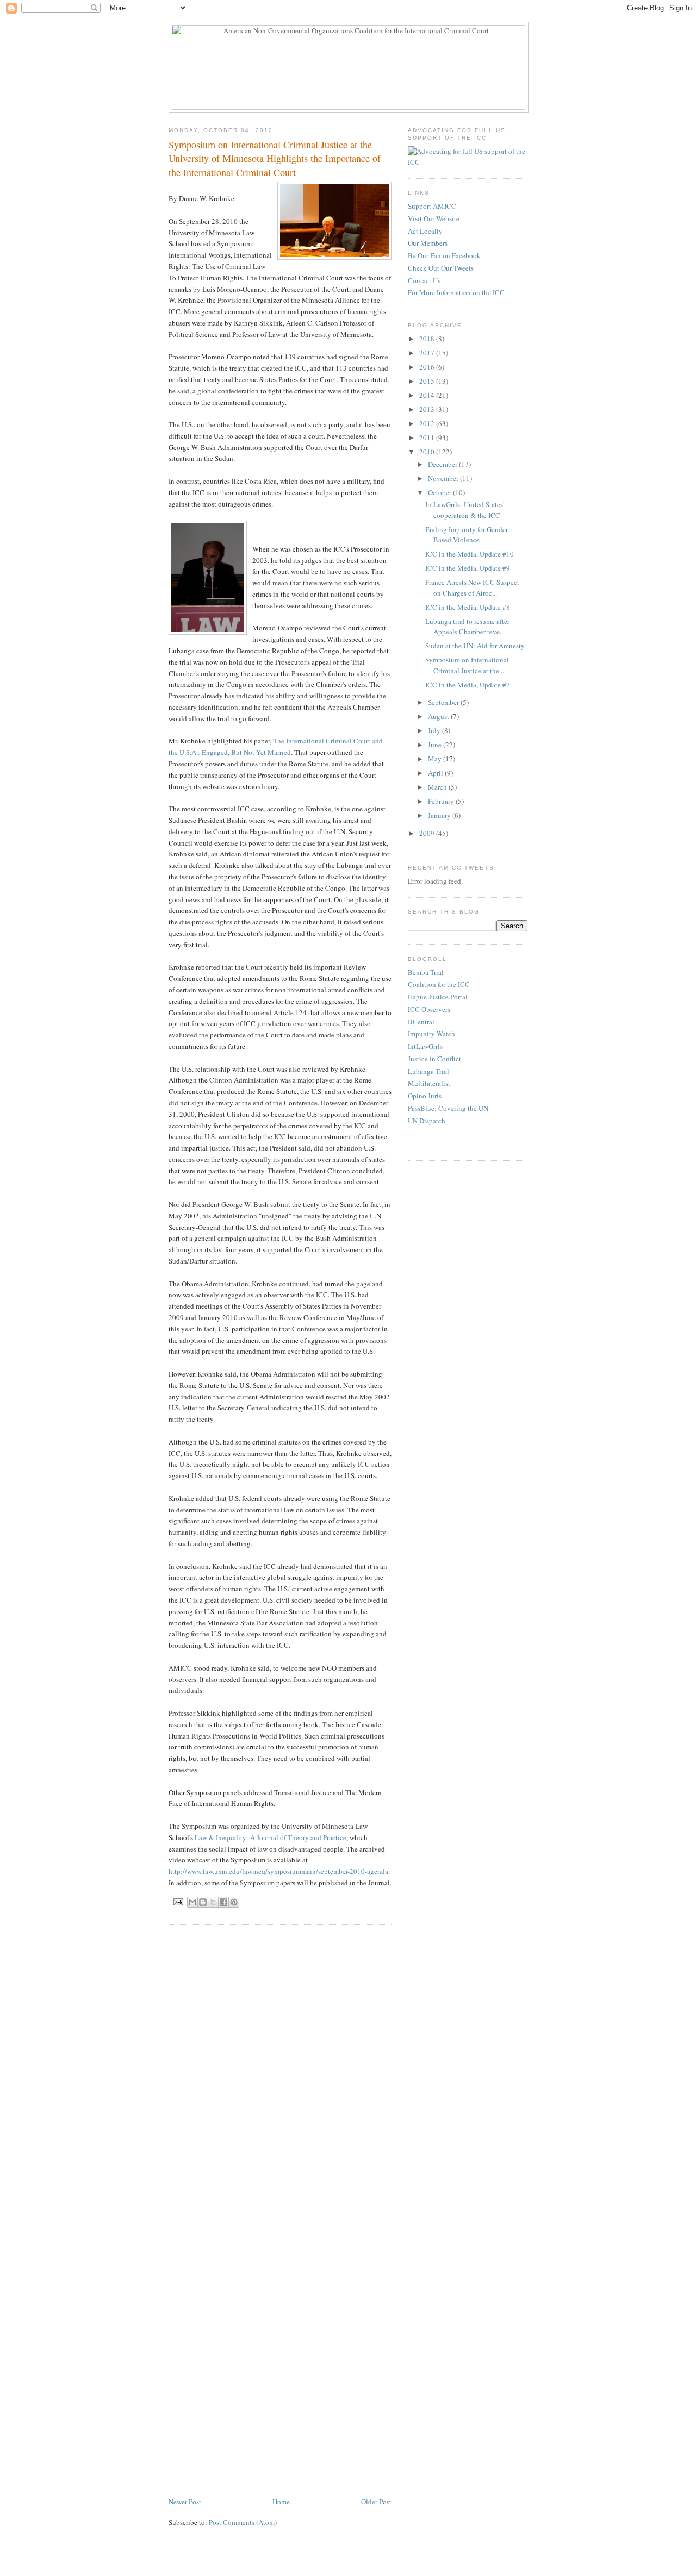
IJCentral (421, 1022)
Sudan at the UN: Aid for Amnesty (475, 646)
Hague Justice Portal (438, 997)
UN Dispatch (427, 1121)
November (444, 478)
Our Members (428, 243)
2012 (428, 423)
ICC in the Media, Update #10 (470, 554)
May (436, 759)
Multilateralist (429, 1083)
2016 (428, 367)
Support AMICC (432, 206)
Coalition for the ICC (439, 984)
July (435, 730)
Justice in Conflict (434, 1059)
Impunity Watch (431, 1034)
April (436, 773)
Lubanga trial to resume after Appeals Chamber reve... (467, 627)
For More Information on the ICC (456, 292)
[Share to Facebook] (223, 1902)
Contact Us (424, 280)
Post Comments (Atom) (243, 2522)
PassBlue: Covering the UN (448, 1108)
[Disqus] (280, 2071)
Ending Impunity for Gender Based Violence (467, 535)
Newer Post (185, 2502)
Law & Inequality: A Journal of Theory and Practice (271, 1837)
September (444, 702)
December (443, 464)
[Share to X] (213, 1902)
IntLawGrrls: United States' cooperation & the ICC (465, 510)
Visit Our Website (434, 218)
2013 (428, 409)
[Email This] (192, 1902)
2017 (428, 353)
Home (281, 2502)
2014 (428, 395)
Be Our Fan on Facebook (444, 255)
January (440, 815)
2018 (428, 339)
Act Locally (425, 231)
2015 (428, 381)
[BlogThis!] (203, 1902)
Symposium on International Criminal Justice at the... (467, 665)
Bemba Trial (426, 972)
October (440, 492)
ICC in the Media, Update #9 (468, 568)
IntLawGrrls (425, 1046)
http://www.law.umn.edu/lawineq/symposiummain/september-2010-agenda (278, 1871)
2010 (428, 452)
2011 (428, 437)
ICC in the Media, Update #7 (468, 685)
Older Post (376, 2502)
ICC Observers (429, 1009)
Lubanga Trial (428, 1071)
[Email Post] (178, 1901)
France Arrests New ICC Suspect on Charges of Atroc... (472, 587)
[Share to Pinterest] (234, 1902)
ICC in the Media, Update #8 (468, 607)
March (438, 787)
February (442, 801)
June (436, 745)
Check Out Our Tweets (441, 268)
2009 (428, 833)
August (439, 716)
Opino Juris (425, 1096)
